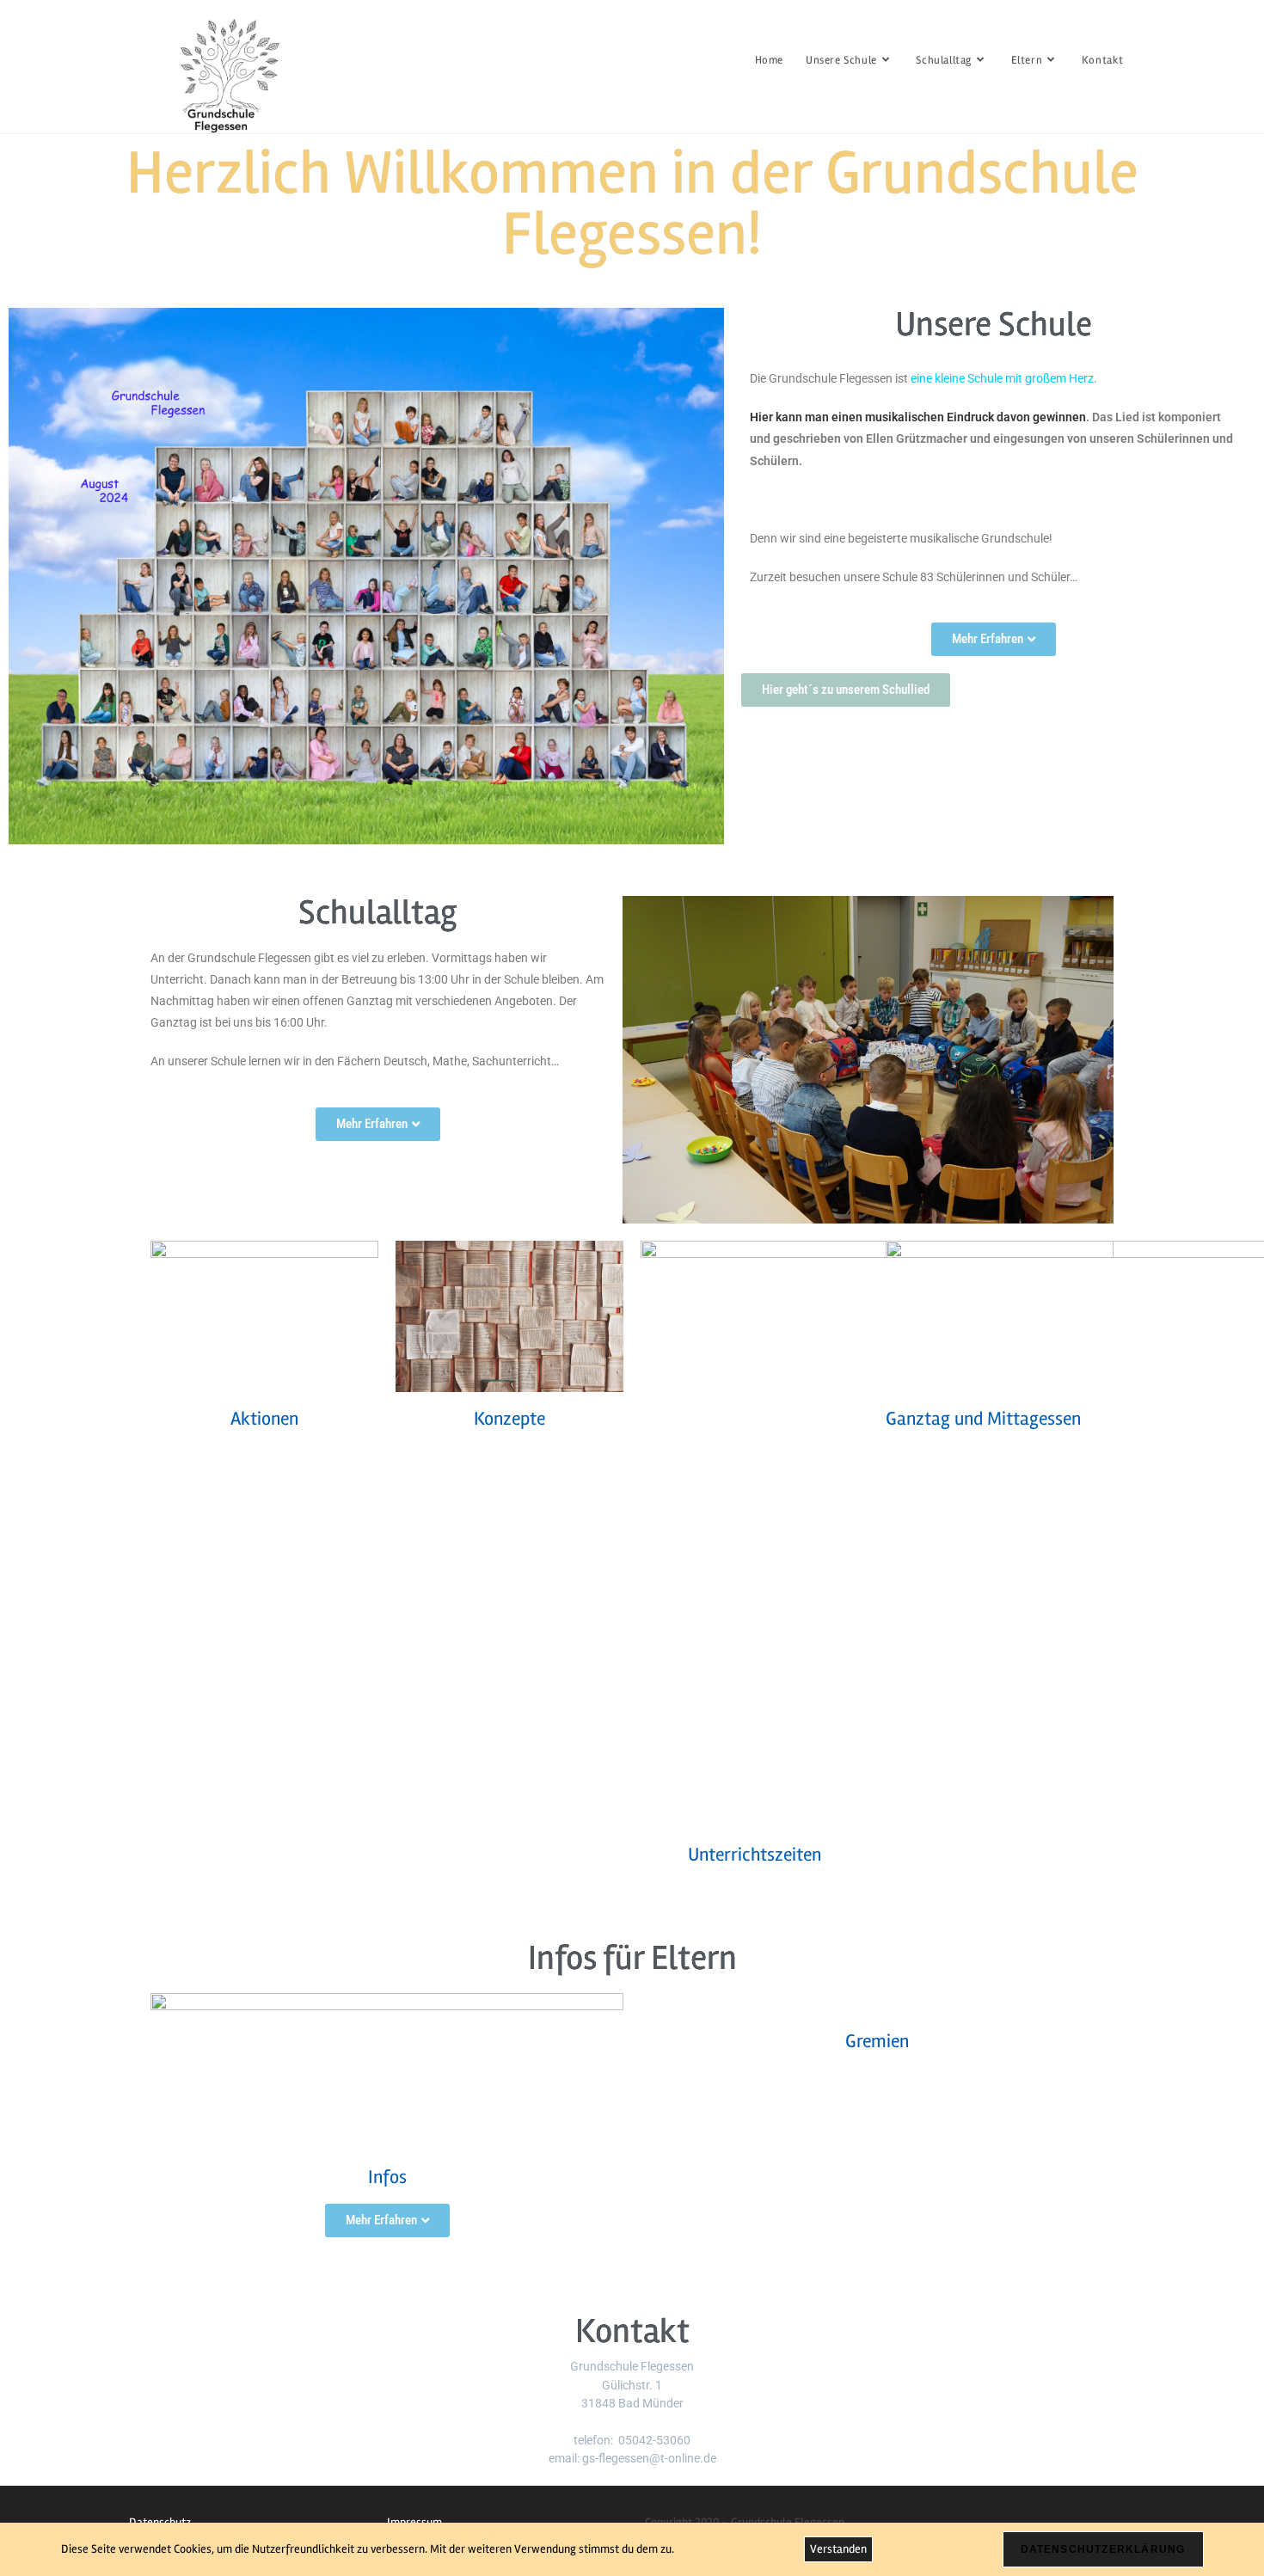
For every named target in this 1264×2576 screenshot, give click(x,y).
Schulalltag (377, 913)
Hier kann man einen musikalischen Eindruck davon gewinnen (918, 417)
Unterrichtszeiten (755, 1855)
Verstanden (838, 2549)
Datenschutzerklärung (1103, 2549)
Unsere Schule (994, 325)
